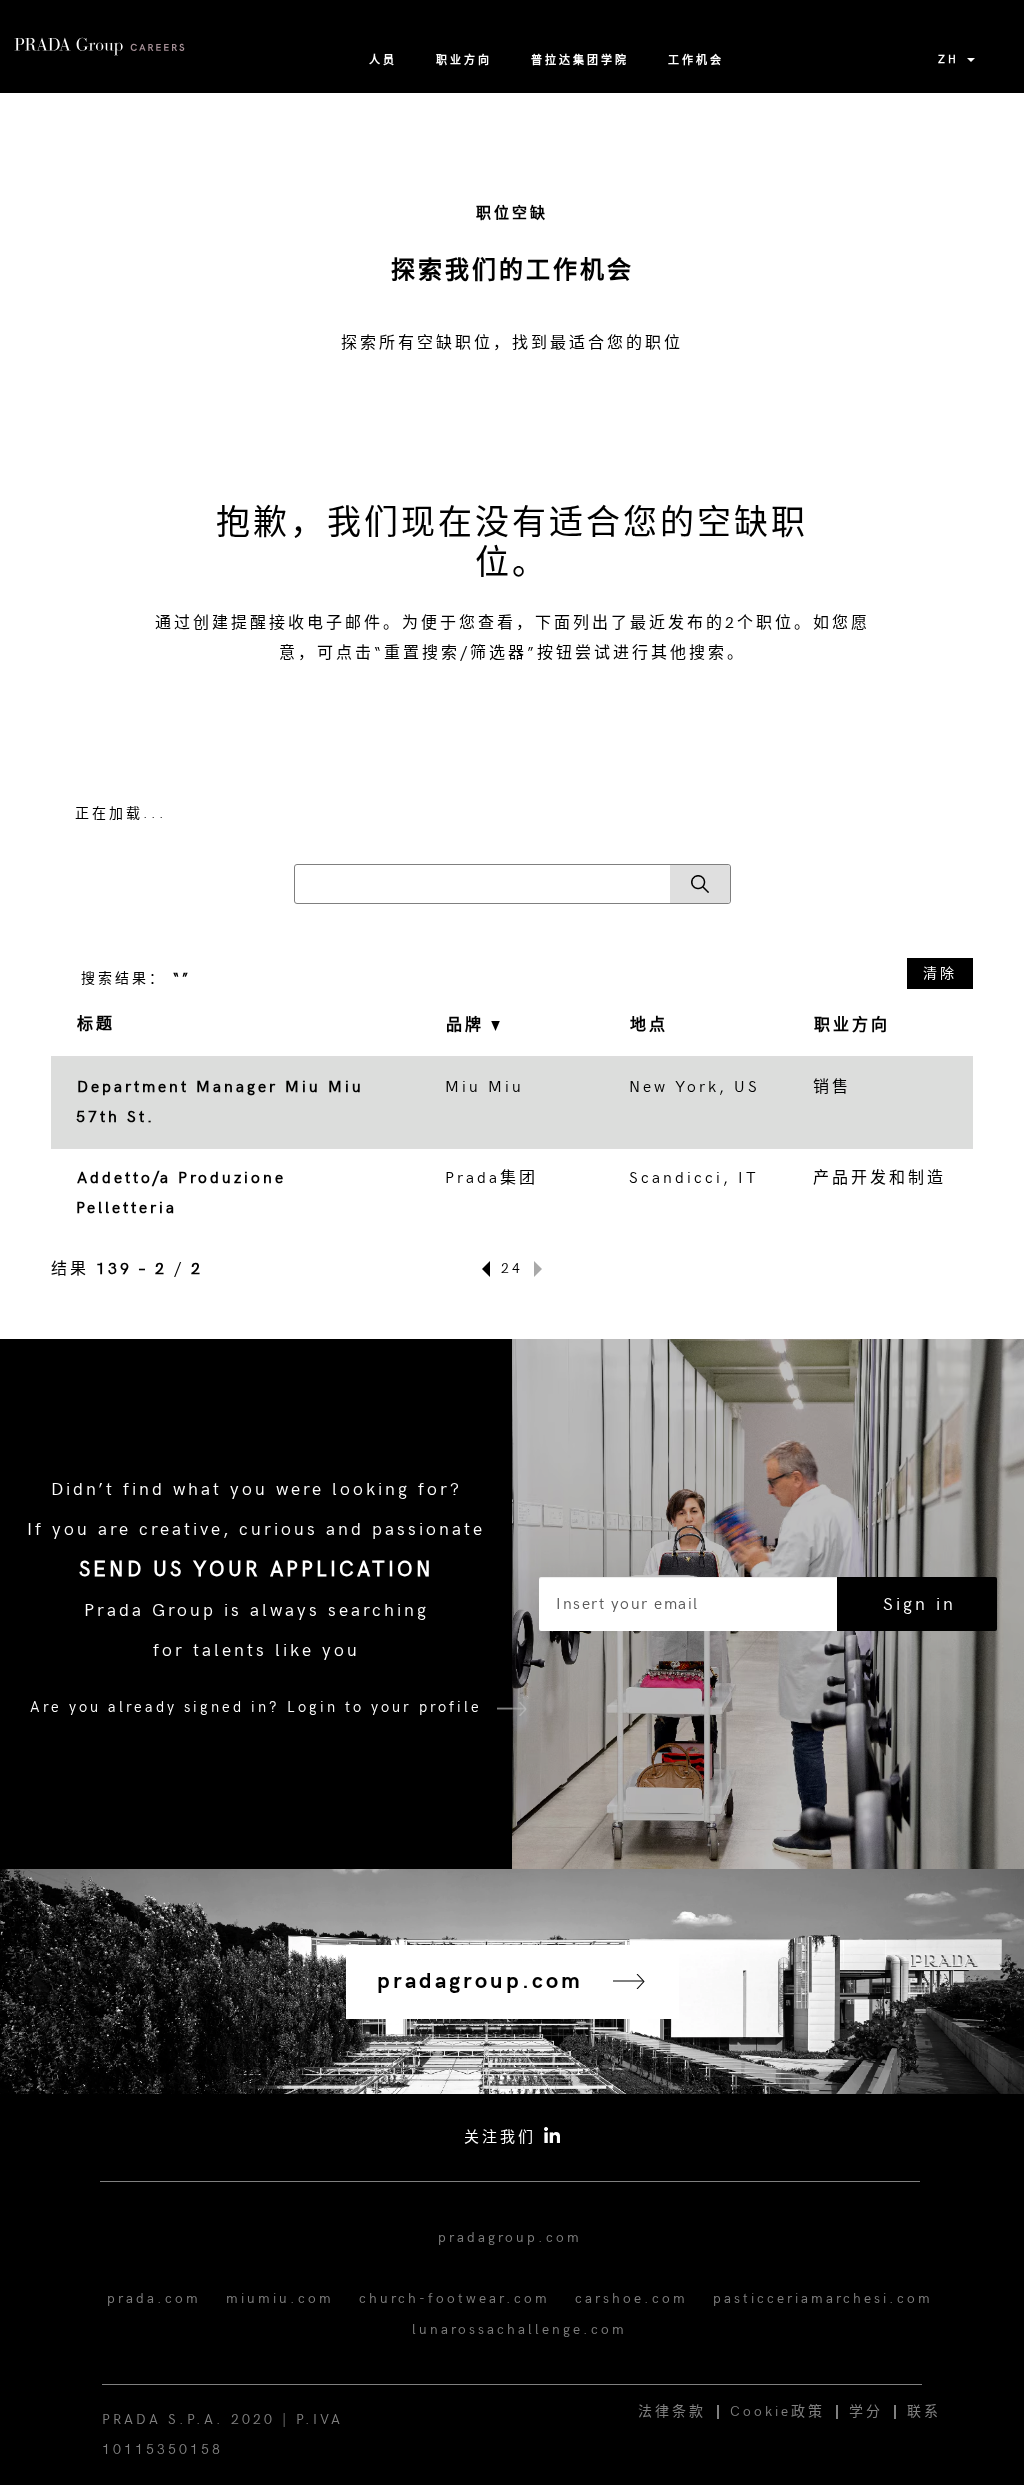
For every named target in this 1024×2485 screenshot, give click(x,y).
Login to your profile (384, 1707)
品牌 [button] (468, 1025)
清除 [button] (940, 973)
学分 (866, 2411)
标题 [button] (96, 1024)
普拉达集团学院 (580, 60)
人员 (383, 60)
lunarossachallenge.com (519, 2329)
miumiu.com (280, 2298)
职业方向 (464, 60)
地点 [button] (649, 1025)
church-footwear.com (454, 2298)
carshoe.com (631, 2298)
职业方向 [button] (852, 1025)
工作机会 (696, 60)
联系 (924, 2411)
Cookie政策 (777, 2411)
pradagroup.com (510, 2237)
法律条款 (672, 2411)
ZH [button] (951, 59)
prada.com (154, 2298)
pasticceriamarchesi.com (823, 2298)
